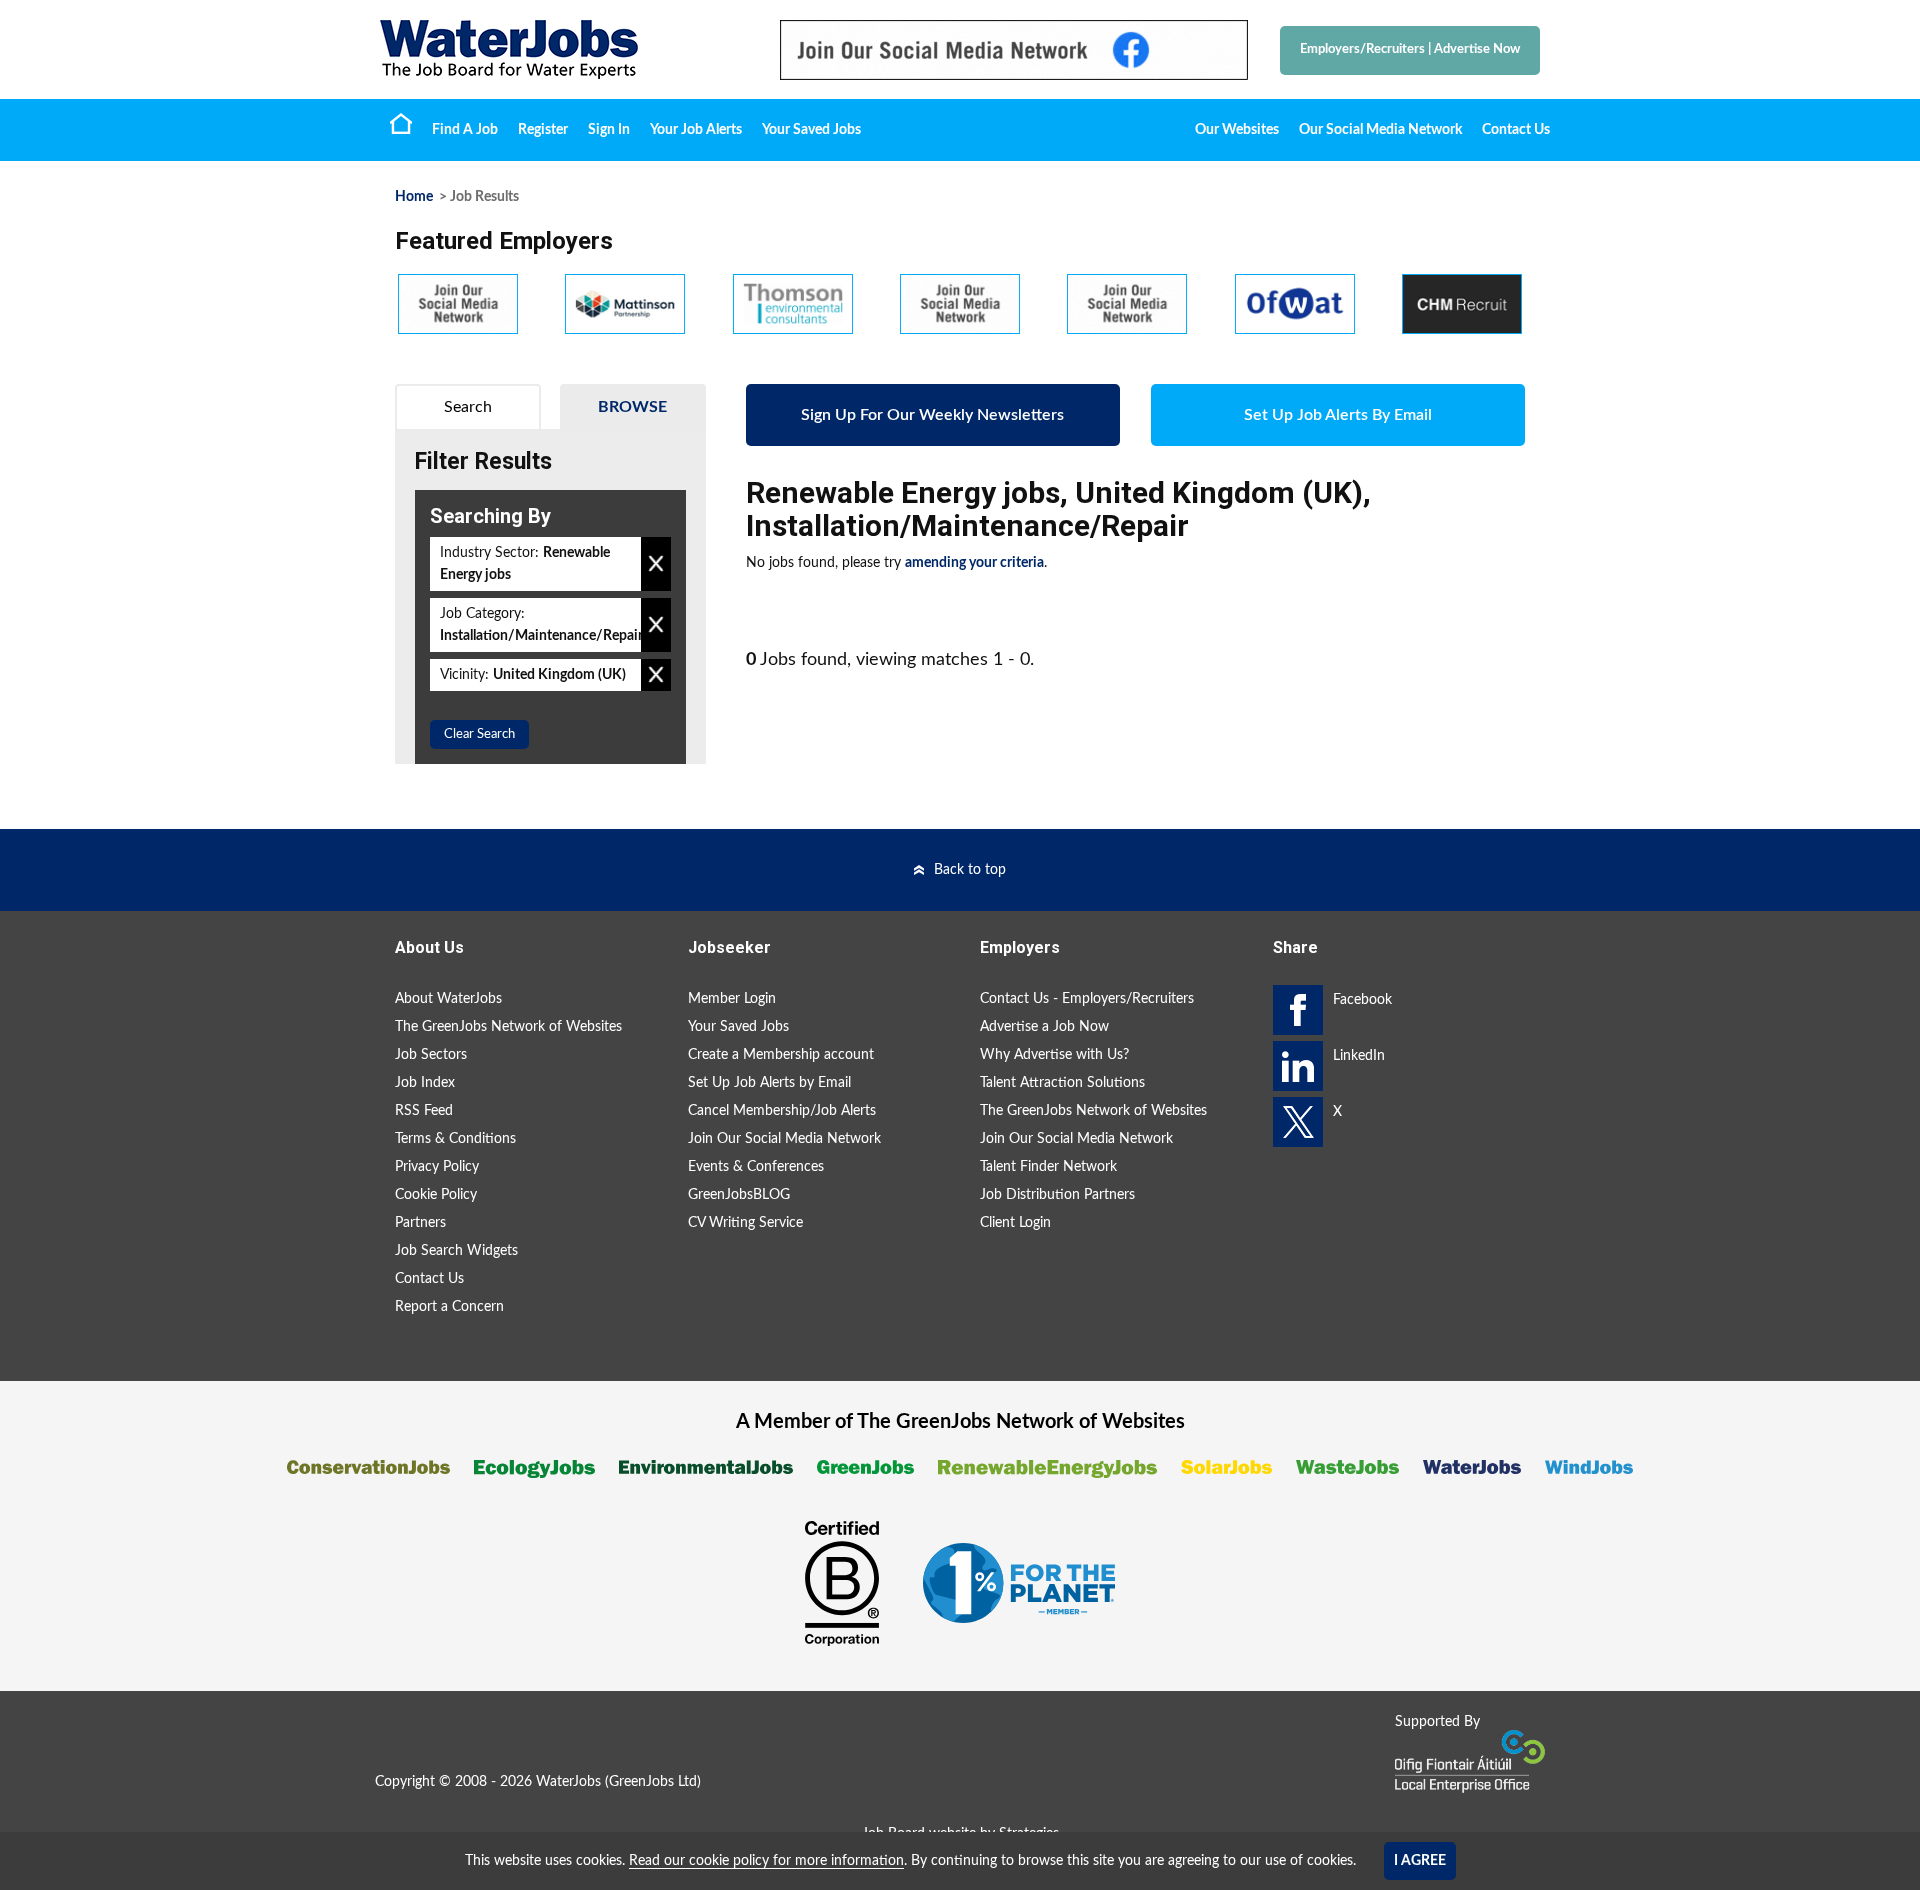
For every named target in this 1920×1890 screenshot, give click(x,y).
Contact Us (1516, 130)
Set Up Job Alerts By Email (1338, 415)
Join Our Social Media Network (784, 1139)
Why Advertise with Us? (1054, 1055)
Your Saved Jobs (811, 130)
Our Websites (1237, 130)
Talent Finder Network (1048, 1167)
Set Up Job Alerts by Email (769, 1083)
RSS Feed (424, 1111)
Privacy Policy (437, 1167)
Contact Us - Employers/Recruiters (1087, 999)
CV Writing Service (745, 1223)
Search (468, 407)
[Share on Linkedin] (1298, 1066)
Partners (420, 1223)
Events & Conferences (756, 1167)
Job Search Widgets (456, 1251)
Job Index (425, 1083)
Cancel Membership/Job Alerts (782, 1111)
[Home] (560, 49)
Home (401, 123)
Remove (656, 564)
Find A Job (465, 130)
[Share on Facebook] (1298, 1010)
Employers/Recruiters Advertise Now (1410, 49)
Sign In (609, 130)
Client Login (1015, 1223)
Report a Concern (449, 1307)
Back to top (970, 870)
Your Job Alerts (696, 130)
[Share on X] (1298, 1122)
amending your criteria (974, 563)
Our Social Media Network (1380, 130)
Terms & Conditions (455, 1139)
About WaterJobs (448, 999)
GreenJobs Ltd (653, 1782)
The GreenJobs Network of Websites (508, 1027)
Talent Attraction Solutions (1062, 1083)
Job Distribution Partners (1057, 1195)
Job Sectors (431, 1055)
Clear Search (479, 734)
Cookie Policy (436, 1195)
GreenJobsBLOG (739, 1195)
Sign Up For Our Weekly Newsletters (932, 415)
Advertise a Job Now (1044, 1027)
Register (543, 130)
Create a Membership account (781, 1055)
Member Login (732, 999)
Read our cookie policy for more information (766, 1861)
